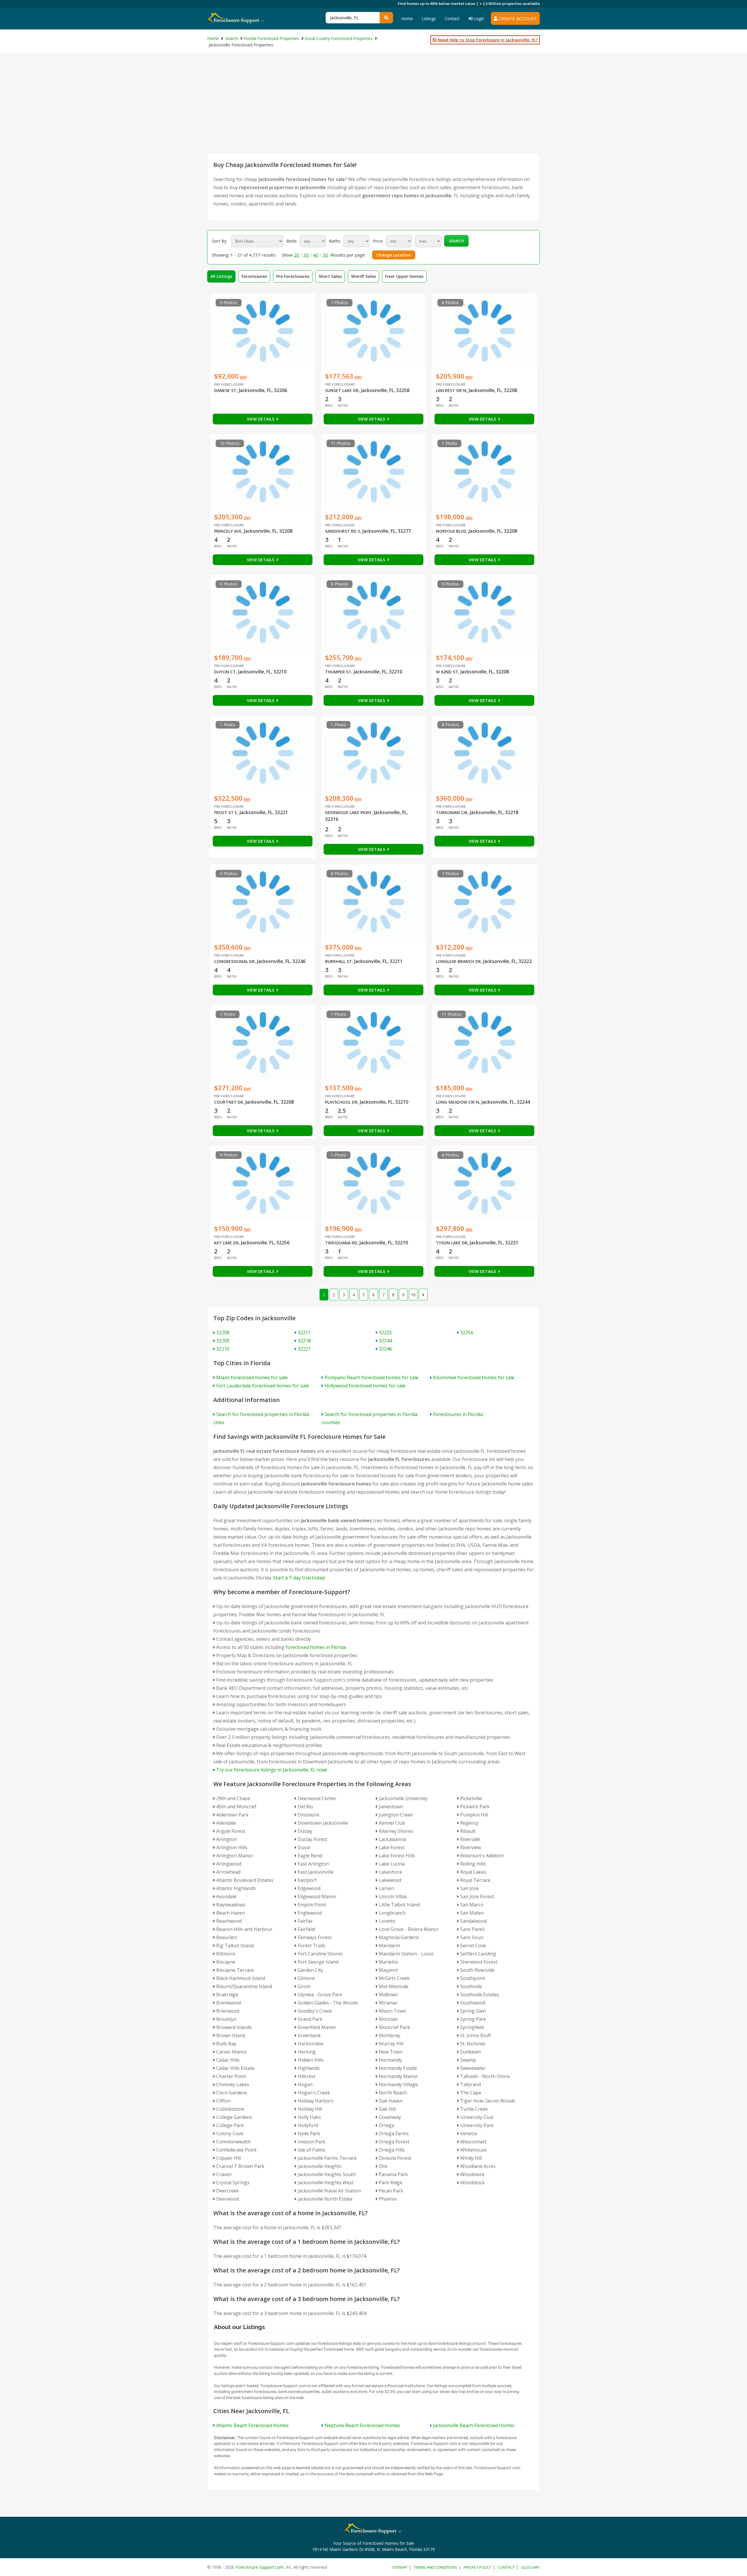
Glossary (530, 2567)
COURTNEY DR (229, 1102)
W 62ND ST (447, 672)
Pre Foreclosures (293, 276)
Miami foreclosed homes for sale (252, 1377)
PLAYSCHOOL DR (341, 1102)
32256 (467, 1333)
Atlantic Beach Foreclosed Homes (252, 2425)
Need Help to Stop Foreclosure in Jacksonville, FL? (487, 40)
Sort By (219, 241)
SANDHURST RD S (343, 531)
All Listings (221, 276)
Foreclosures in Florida (458, 1414)
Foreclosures (254, 276)
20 (296, 255)
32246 (385, 1349)
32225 (385, 1333)
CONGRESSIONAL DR (234, 961)
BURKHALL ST (338, 961)
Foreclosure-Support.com (260, 2567)
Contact (452, 19)
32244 (385, 1341)
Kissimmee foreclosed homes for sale (474, 1377)
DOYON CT (225, 672)
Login (478, 19)
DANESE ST (225, 390)
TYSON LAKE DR (452, 1243)
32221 (304, 1349)
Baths (335, 241)
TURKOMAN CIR (452, 812)
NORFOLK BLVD (451, 531)
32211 (304, 1333)
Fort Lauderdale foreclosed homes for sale (263, 1386)
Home (407, 19)
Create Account (517, 18)
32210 (223, 1349)
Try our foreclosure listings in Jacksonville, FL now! (272, 1770)
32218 (304, 1341)
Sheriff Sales (363, 276)
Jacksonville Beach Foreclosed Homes (474, 2425)
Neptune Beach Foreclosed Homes (362, 2425)
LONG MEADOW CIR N (458, 1102)
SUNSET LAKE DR (342, 390)
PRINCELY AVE (228, 531)
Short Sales (330, 276)
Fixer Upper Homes (404, 276)
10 (413, 1295)
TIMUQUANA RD (341, 1243)
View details (261, 419)
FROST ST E (226, 812)
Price (378, 241)
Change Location (394, 255)
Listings (429, 19)
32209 (223, 1341)
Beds (292, 241)
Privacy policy (478, 2567)
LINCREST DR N (451, 390)
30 (306, 255)
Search (456, 241)
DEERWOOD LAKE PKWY (348, 812)
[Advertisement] (373, 109)
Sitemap (400, 2567)
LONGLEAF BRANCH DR (458, 961)
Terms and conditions (436, 2567)
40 (316, 255)
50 (325, 255)
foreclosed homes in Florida (316, 1647)
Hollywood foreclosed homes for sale (365, 1386)
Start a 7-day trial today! (299, 1578)
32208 (223, 1333)
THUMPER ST (338, 672)
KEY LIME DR (226, 1243)
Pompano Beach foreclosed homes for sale (371, 1377)
